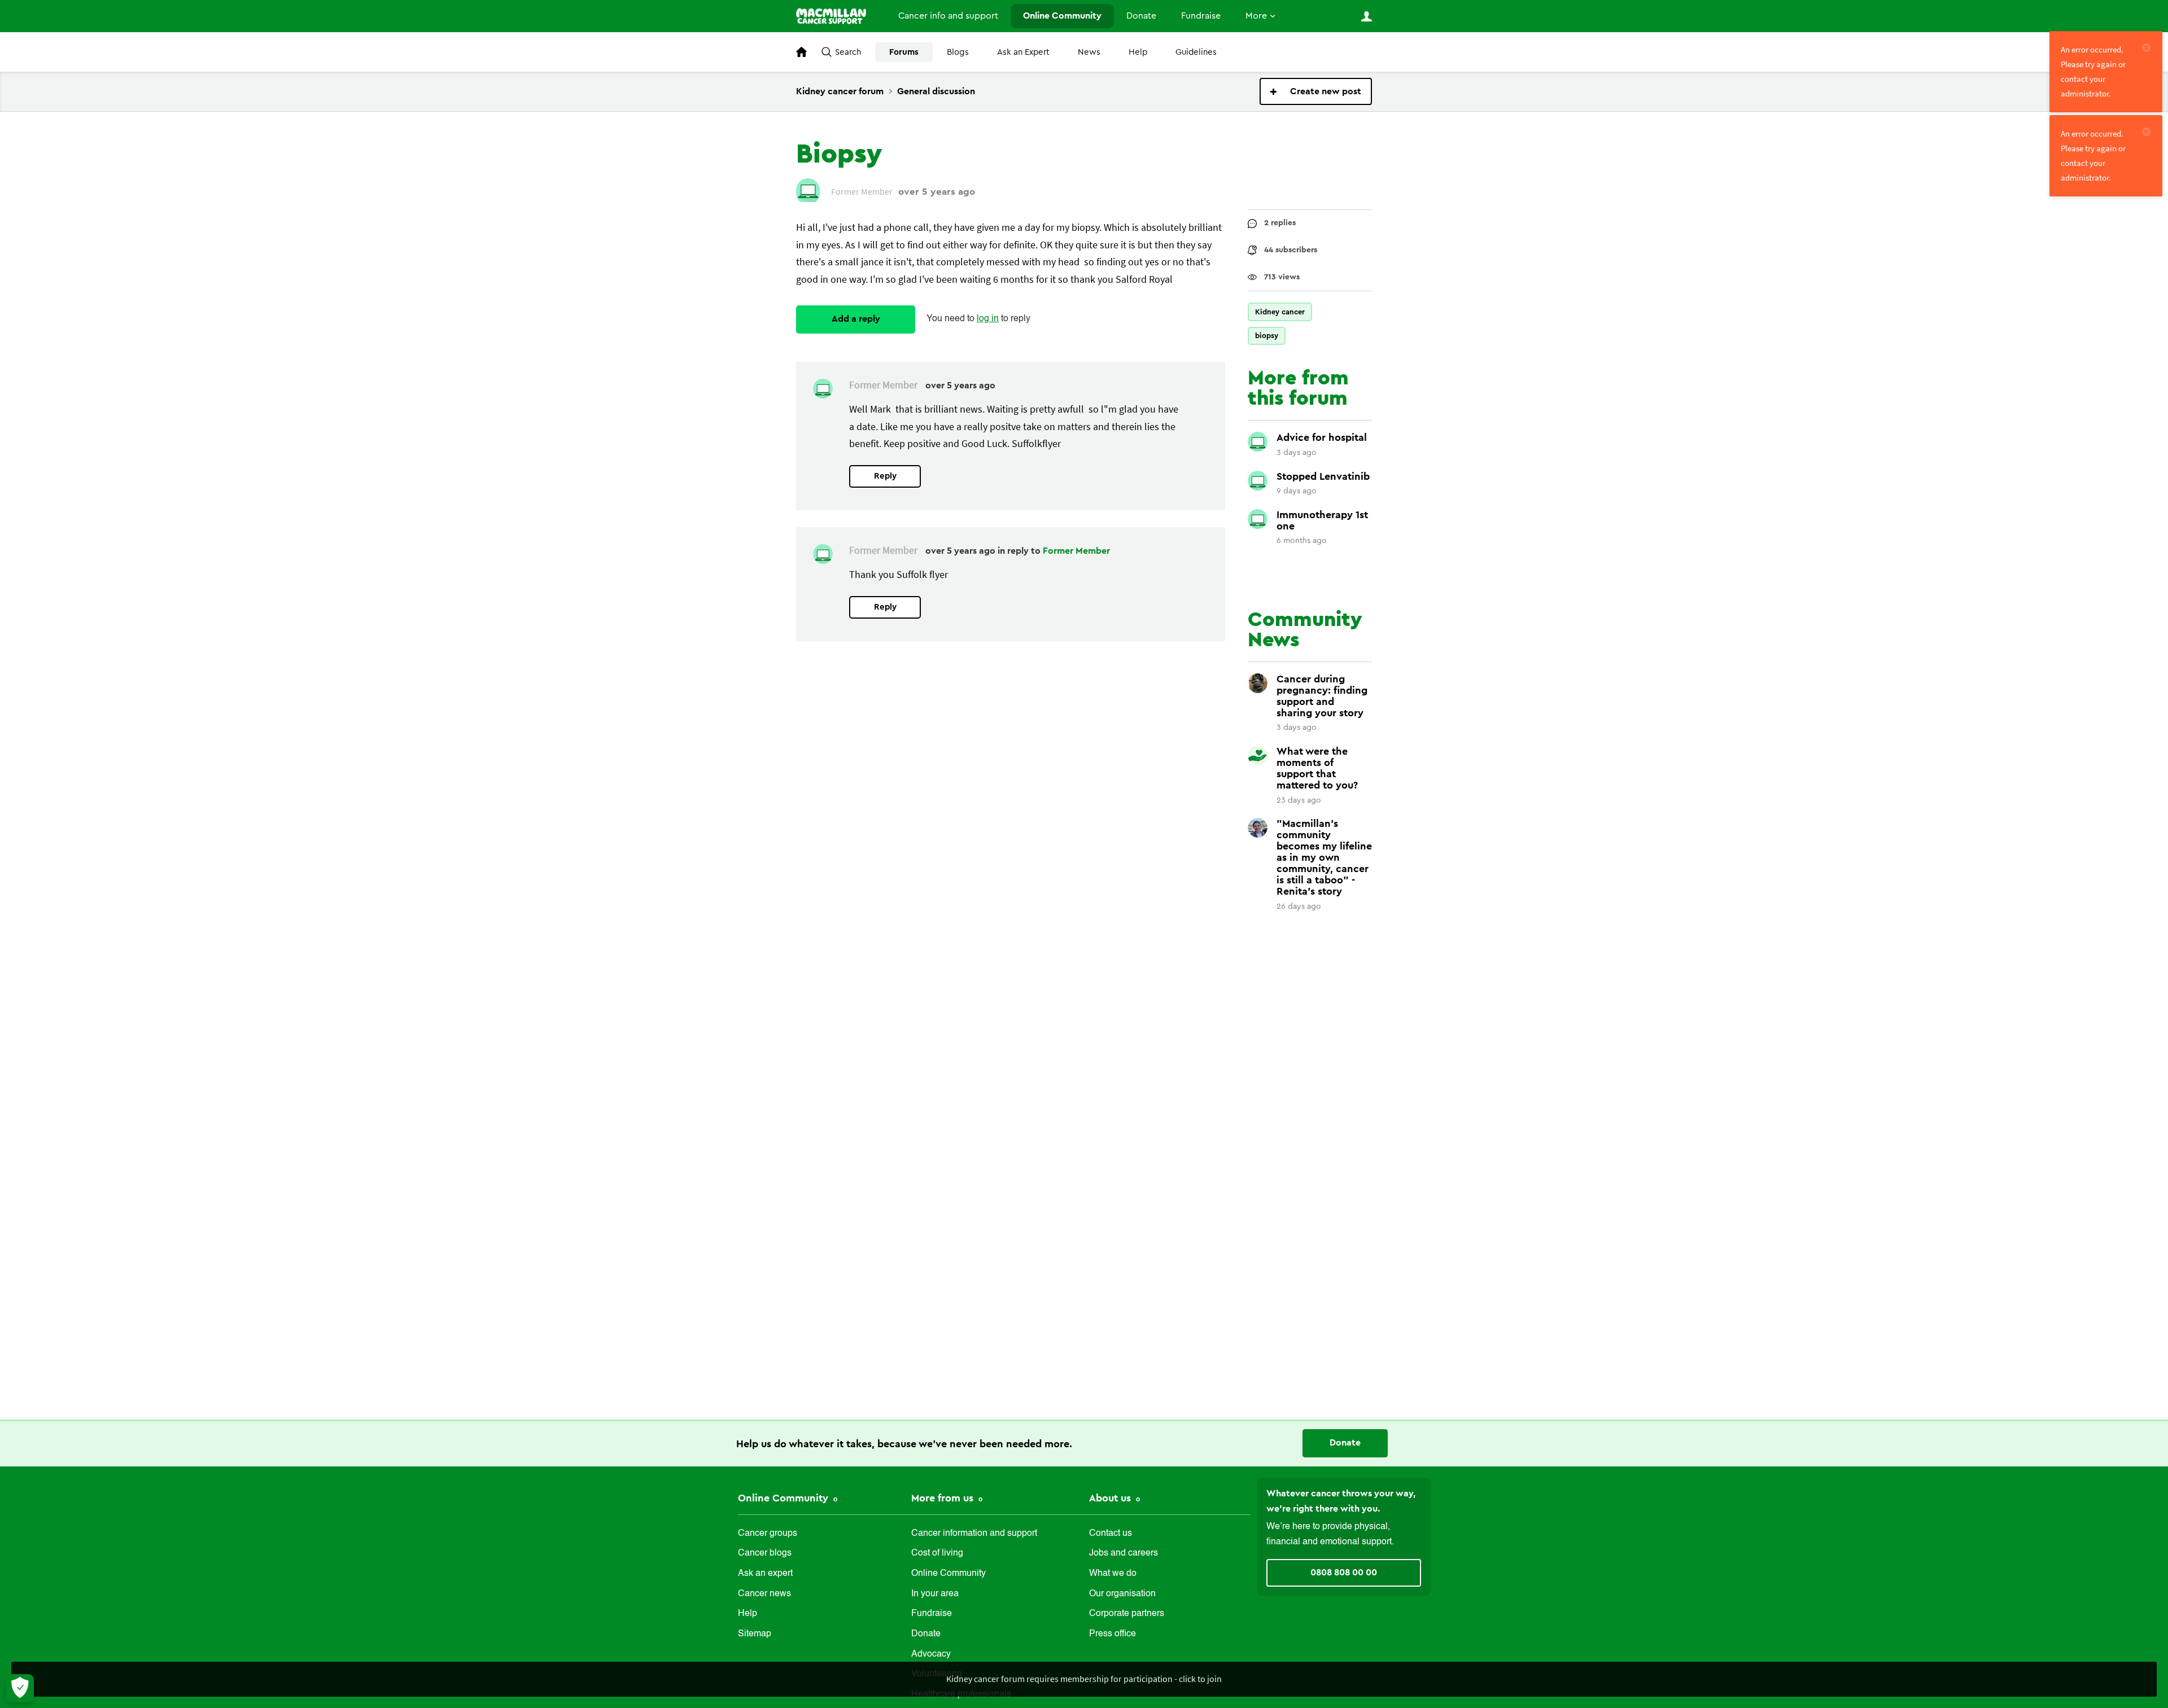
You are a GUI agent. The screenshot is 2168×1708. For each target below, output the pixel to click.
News (1089, 52)
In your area (935, 1594)
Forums (904, 52)
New (1316, 91)
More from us (944, 1498)
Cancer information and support (974, 1534)
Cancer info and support (948, 16)
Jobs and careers (1124, 1553)
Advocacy (931, 1654)
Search (848, 52)
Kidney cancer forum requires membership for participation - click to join (1084, 1679)
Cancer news (764, 1594)
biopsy (1267, 336)
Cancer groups (768, 1534)
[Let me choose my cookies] (20, 1688)
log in (988, 319)
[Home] (835, 16)
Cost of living (937, 1553)
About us (1111, 1498)
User (1366, 16)
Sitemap (755, 1634)
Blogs (958, 52)
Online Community (1062, 16)
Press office (1113, 1634)
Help (1138, 52)
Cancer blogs (765, 1553)
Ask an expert (765, 1574)
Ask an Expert (1023, 52)
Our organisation (1122, 1594)
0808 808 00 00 (1344, 1573)
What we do (1113, 1574)
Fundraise (1201, 16)
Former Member (1076, 551)
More (1256, 16)
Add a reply (856, 319)
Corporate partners (1127, 1614)
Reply (885, 476)
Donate (1141, 16)
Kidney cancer (1280, 312)
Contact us (1111, 1534)
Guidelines (1196, 52)
